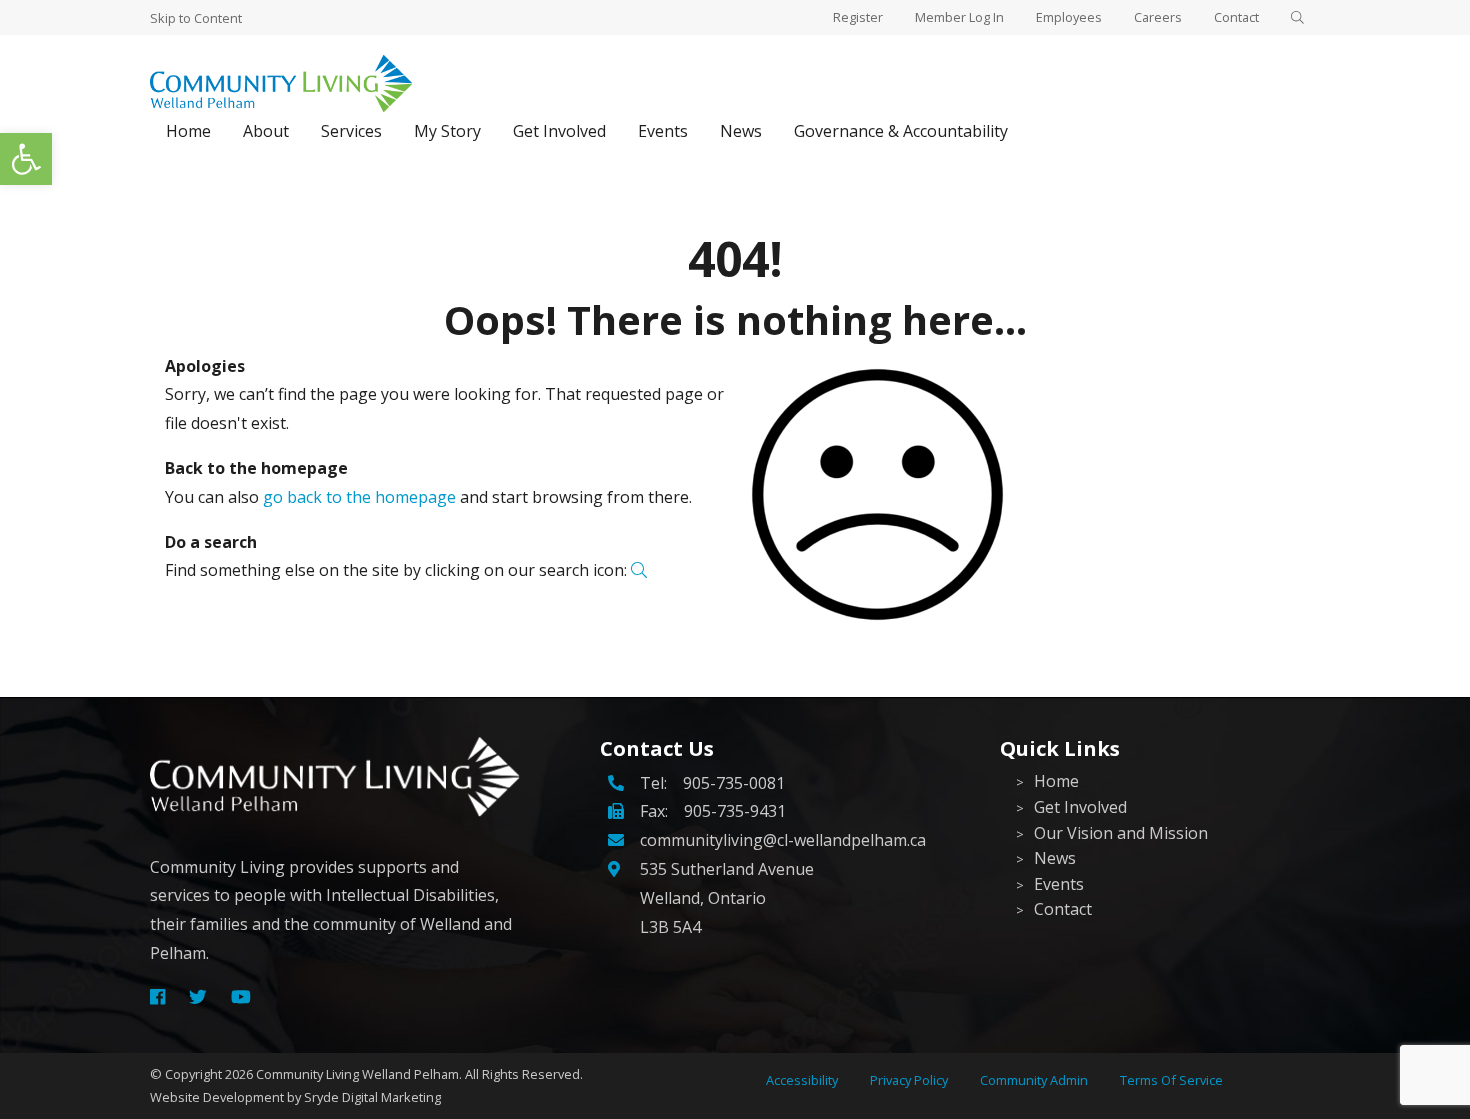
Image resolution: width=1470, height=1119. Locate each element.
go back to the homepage (359, 497)
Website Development (217, 1097)
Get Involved (559, 131)
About (266, 131)
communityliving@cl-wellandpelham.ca (783, 840)
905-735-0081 (734, 783)
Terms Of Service (1171, 1080)
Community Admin (1034, 1080)
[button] (26, 159)
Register (858, 17)
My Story (447, 131)
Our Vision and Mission (1121, 833)
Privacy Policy (909, 1080)
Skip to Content (196, 18)
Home (188, 131)
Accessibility (802, 1080)
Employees (1069, 17)
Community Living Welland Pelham (357, 1074)
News (741, 131)
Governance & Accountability (901, 131)
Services (351, 131)
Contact (1236, 17)
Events (663, 131)
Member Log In (959, 17)
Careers (1158, 17)
